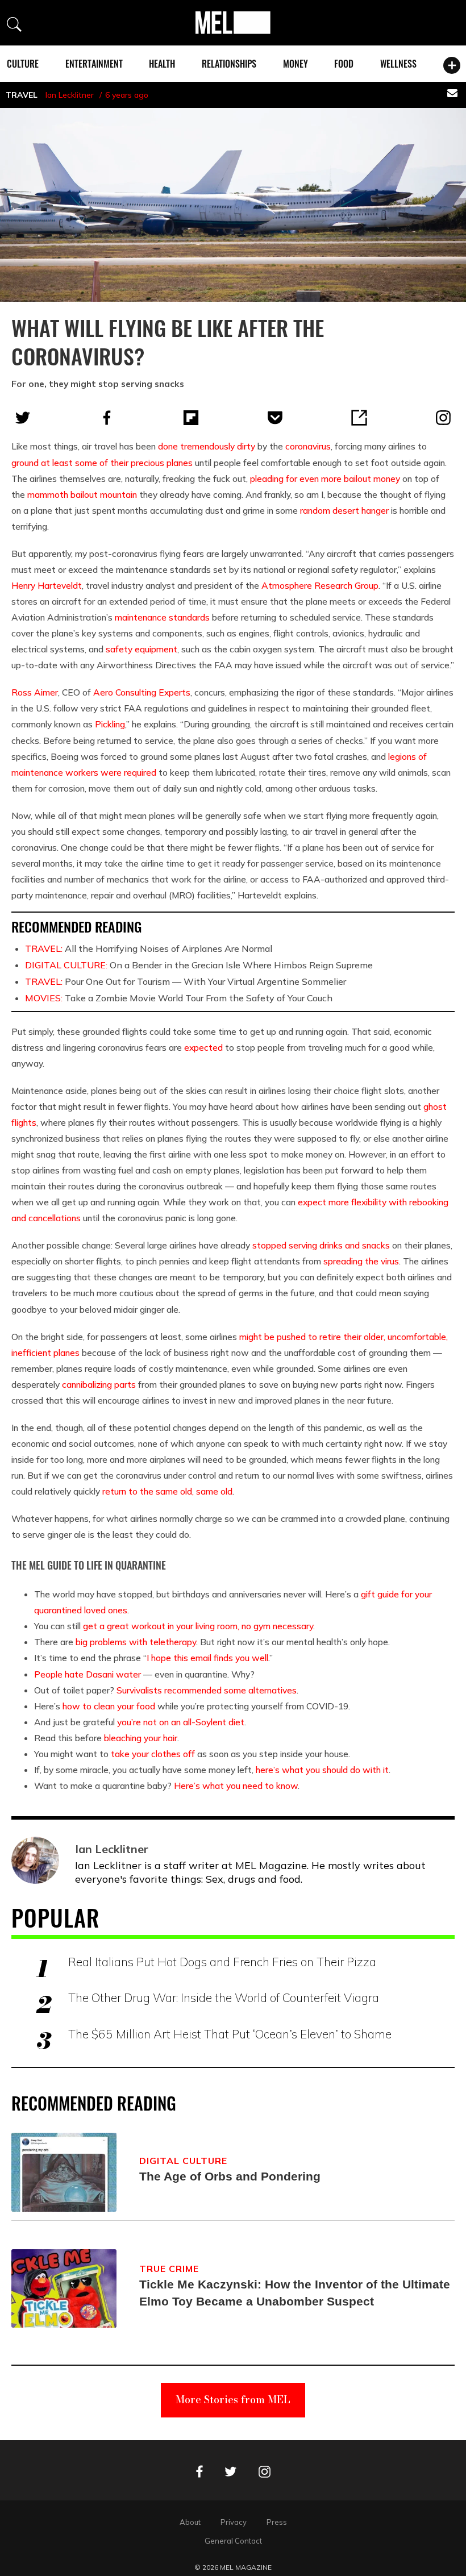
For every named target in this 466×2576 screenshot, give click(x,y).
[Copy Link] (359, 418)
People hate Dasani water (88, 1674)
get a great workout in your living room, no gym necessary (198, 1626)
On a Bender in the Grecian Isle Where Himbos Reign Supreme (199, 965)
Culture (23, 64)
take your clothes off (153, 1754)
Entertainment (94, 64)
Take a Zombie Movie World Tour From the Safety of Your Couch (179, 998)
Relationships (229, 64)
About (190, 2522)
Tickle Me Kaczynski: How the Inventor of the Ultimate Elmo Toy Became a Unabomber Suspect (295, 2293)
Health (162, 64)
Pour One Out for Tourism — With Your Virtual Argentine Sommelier (186, 981)
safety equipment (142, 649)
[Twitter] (23, 418)
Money (296, 64)
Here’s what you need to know (236, 1786)
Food (344, 64)
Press (277, 2522)
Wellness (398, 64)
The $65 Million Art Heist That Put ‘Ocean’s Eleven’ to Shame (230, 2034)
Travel (22, 95)
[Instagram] (443, 418)
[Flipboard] (191, 418)
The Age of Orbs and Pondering (230, 2176)
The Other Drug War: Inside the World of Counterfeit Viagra (224, 1997)
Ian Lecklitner (70, 95)
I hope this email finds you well (207, 1658)
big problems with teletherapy (136, 1642)
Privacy (234, 2522)
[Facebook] (107, 418)
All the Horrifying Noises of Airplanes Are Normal (149, 948)
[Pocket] (275, 418)
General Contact (233, 2541)
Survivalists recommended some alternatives (207, 1690)
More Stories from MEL (233, 2400)
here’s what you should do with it (322, 1770)
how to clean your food (109, 1706)
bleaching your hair (141, 1738)
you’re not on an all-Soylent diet (181, 1722)
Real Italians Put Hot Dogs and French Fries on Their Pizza (222, 1962)
